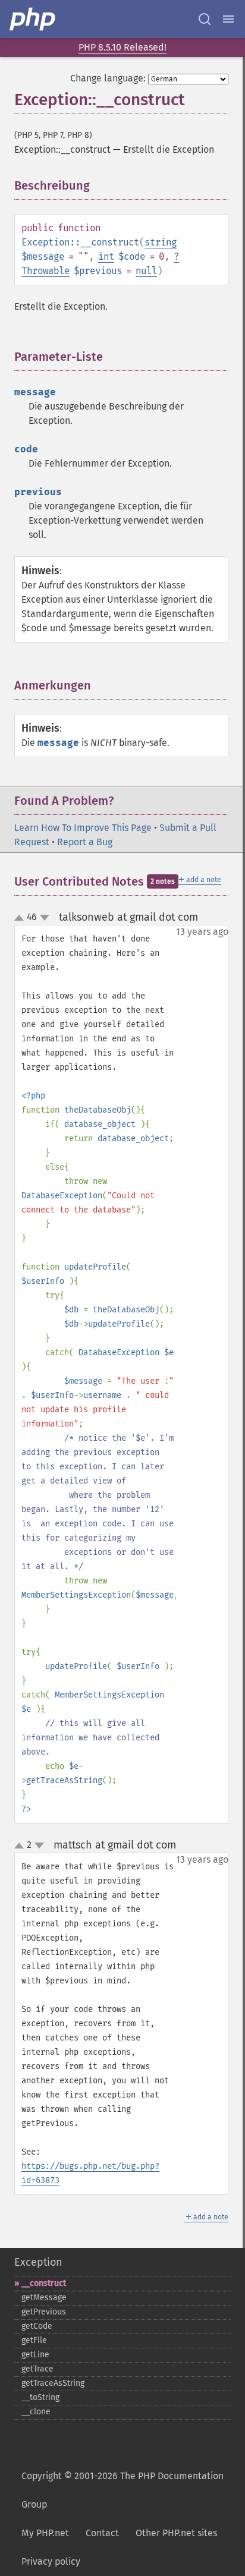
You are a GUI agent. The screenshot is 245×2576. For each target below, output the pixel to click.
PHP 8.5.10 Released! (122, 47)
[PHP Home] (33, 19)
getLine (35, 2355)
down (45, 918)
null (146, 271)
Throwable (45, 271)
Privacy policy (51, 2561)
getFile (34, 2340)
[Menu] (228, 19)
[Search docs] (205, 19)
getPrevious (44, 2312)
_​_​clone (36, 2412)
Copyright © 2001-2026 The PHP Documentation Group (122, 2490)
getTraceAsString (53, 2383)
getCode (37, 2326)
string (161, 242)
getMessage (44, 2298)
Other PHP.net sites (176, 2533)
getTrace (37, 2369)
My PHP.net (45, 2533)
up (21, 918)
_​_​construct (44, 2283)
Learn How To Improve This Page (83, 828)
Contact (102, 2533)
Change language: (108, 78)
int (106, 256)
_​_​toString (40, 2397)
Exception (38, 2262)
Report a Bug (85, 842)
